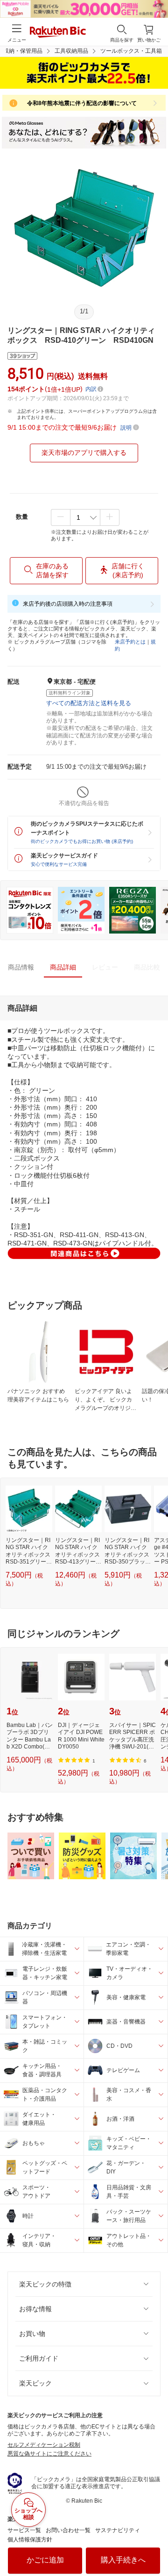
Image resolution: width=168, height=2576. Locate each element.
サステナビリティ (118, 2530)
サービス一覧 (24, 2530)
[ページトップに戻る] (154, 2545)
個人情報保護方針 (30, 2540)
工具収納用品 (71, 51)
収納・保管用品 (23, 51)
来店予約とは (130, 642)
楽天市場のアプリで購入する (84, 453)
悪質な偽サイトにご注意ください (49, 2454)
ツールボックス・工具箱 (131, 51)
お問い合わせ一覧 (68, 2530)
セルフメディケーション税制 (44, 2445)
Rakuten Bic (58, 33)
